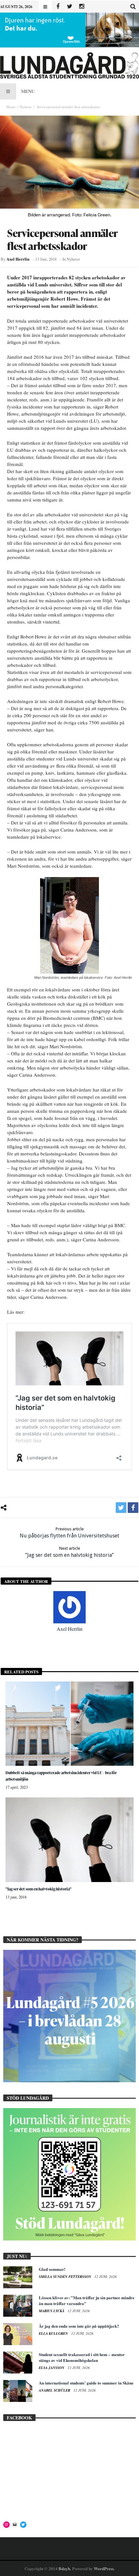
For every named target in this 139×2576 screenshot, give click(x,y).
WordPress (104, 2568)
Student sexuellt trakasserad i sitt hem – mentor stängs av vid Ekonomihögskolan (82, 2357)
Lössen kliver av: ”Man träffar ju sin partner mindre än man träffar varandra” (87, 2300)
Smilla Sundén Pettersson (65, 2277)
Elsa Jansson (52, 2368)
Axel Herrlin (18, 259)
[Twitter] (70, 7)
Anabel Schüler (55, 2390)
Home (11, 107)
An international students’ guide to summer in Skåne (86, 2383)
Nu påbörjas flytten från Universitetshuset (69, 1533)
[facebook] (133, 1508)
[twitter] (121, 1508)
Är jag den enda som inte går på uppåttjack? (79, 2326)
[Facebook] (58, 7)
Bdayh (64, 2568)
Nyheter (26, 107)
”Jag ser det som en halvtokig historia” (69, 1552)
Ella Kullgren (54, 2333)
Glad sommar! (52, 2269)
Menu (28, 91)
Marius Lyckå (52, 2311)
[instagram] (82, 7)
